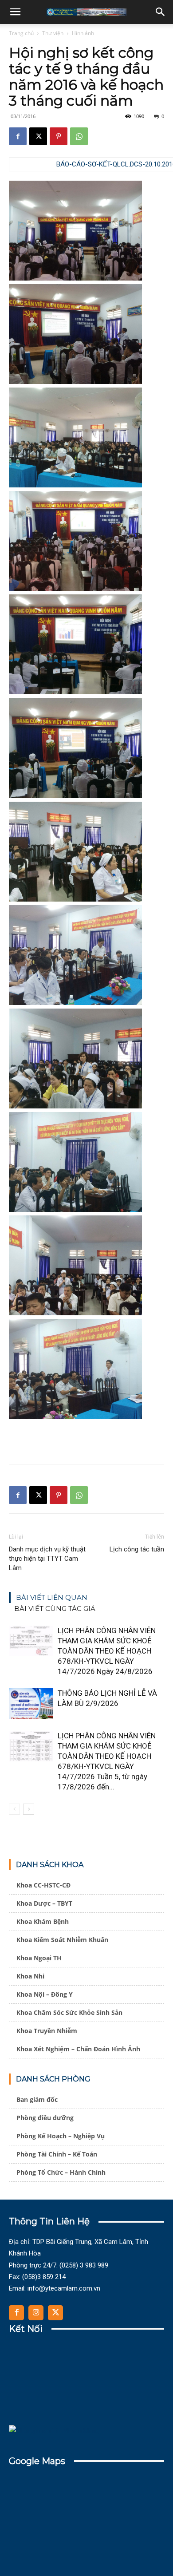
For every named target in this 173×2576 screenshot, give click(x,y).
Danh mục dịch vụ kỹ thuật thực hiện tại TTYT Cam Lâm (47, 1559)
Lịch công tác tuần (137, 1549)
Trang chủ (21, 33)
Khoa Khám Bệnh (43, 1921)
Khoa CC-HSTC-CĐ (43, 1885)
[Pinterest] (59, 136)
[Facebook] (18, 136)
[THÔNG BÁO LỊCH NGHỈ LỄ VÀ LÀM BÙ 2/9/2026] (31, 1703)
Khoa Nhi (30, 1976)
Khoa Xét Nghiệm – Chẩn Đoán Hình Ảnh (78, 2049)
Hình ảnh (83, 33)
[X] (38, 136)
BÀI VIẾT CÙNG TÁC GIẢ (55, 1609)
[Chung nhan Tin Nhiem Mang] (54, 2431)
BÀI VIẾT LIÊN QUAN (52, 1597)
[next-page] (29, 1809)
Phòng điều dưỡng (45, 2118)
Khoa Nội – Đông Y (45, 1994)
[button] (15, 12)
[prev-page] (14, 1809)
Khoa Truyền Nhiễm (47, 2031)
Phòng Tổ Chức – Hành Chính (61, 2172)
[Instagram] (36, 2313)
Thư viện (53, 33)
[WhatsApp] (79, 136)
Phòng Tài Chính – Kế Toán (57, 2154)
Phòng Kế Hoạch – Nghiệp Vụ (61, 2136)
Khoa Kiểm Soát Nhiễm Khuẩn (62, 1940)
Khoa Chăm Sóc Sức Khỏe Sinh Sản (69, 2012)
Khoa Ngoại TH (39, 1958)
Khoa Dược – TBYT (44, 1903)
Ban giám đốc (37, 2099)
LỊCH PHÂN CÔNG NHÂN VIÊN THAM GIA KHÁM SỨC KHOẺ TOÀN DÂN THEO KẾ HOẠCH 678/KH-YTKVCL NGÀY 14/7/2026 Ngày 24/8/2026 (107, 1651)
